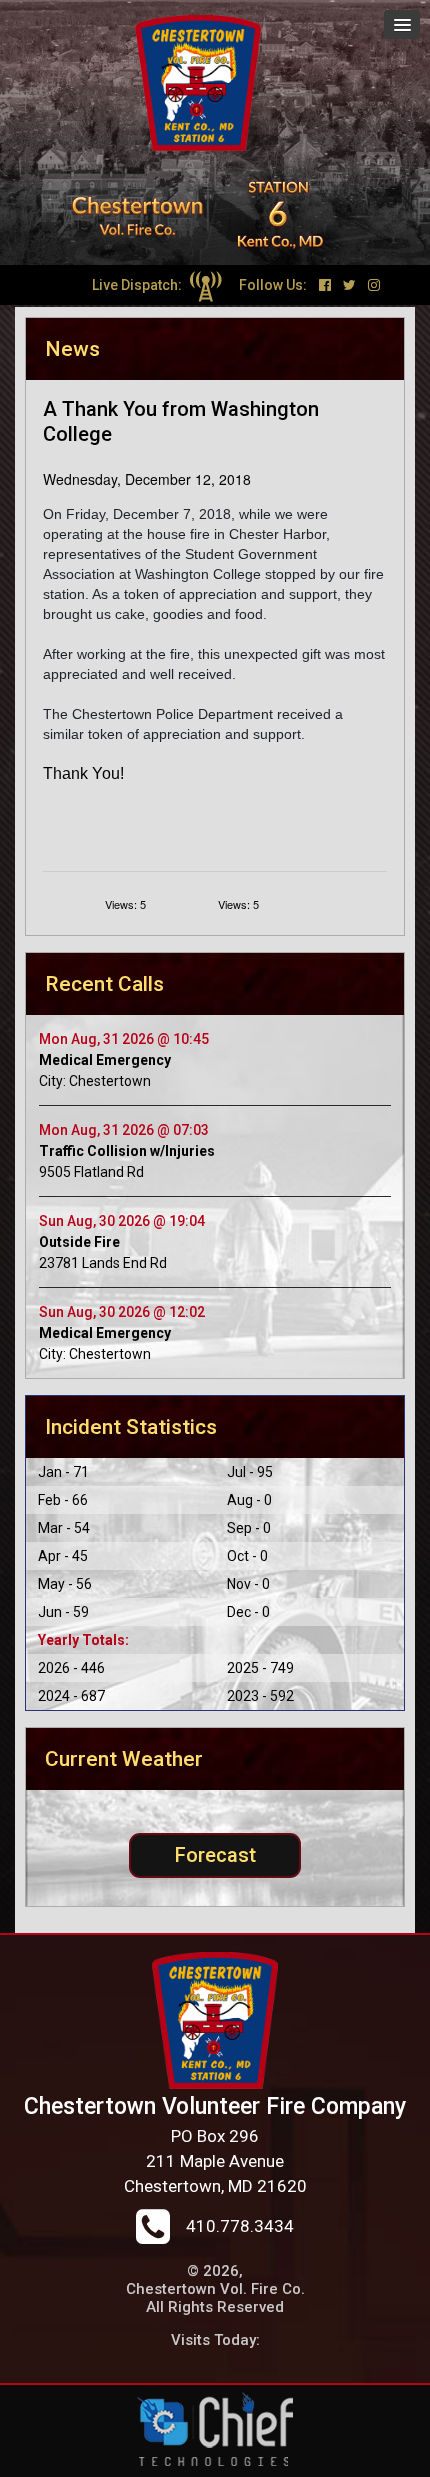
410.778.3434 (240, 2226)
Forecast (215, 1855)
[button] (402, 24)
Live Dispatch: (138, 285)
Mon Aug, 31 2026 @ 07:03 (124, 1130)
